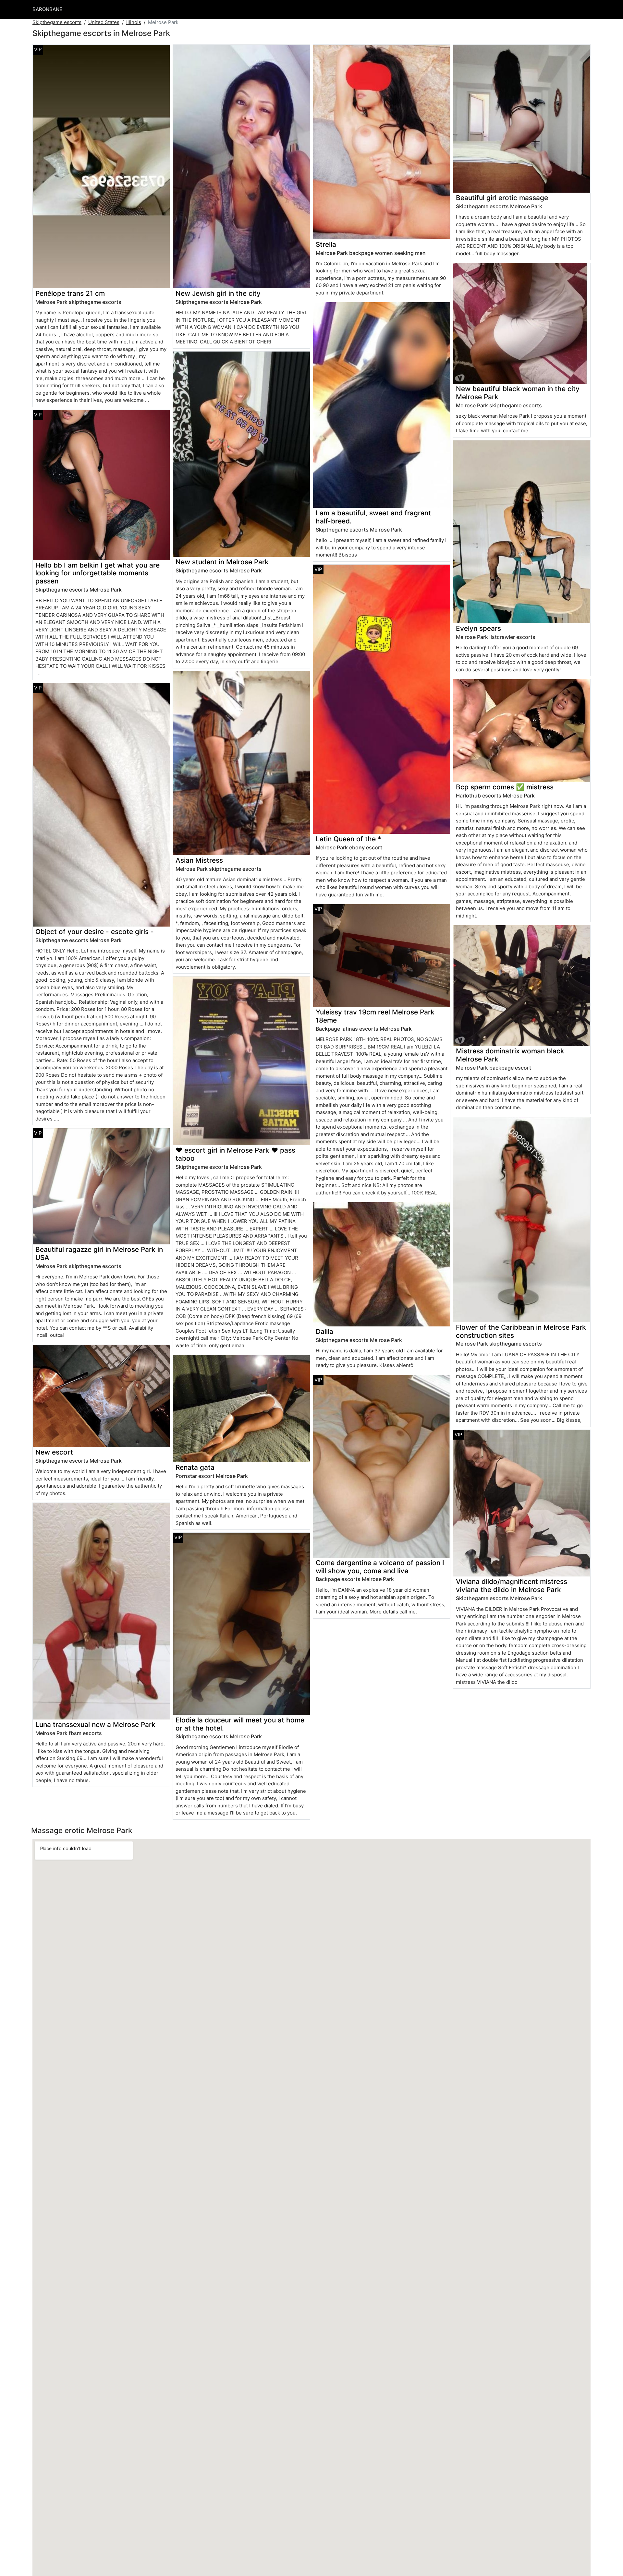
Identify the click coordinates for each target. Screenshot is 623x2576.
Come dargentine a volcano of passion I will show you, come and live (380, 1567)
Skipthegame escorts (57, 22)
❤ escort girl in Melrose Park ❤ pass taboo (235, 1154)
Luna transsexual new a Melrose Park (95, 1725)
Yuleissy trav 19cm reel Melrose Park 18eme (375, 1016)
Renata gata (195, 1467)
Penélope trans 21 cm (70, 293)
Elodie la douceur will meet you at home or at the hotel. (240, 1724)
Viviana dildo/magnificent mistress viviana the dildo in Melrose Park (512, 1586)
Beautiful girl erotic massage (502, 198)
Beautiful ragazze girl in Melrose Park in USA (99, 1253)
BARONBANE (47, 9)
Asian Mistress (199, 860)
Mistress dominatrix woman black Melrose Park (510, 1055)
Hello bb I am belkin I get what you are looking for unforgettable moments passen (98, 573)
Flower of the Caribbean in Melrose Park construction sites (521, 1331)
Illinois (134, 22)
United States (104, 22)
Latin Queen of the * (348, 839)
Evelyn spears (478, 628)
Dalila (324, 1331)
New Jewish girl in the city (218, 293)
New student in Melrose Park (222, 562)
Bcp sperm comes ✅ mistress (505, 787)
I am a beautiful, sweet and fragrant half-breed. (373, 517)
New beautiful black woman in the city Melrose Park (518, 393)
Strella (326, 244)
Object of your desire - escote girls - (95, 932)
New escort (54, 1452)
